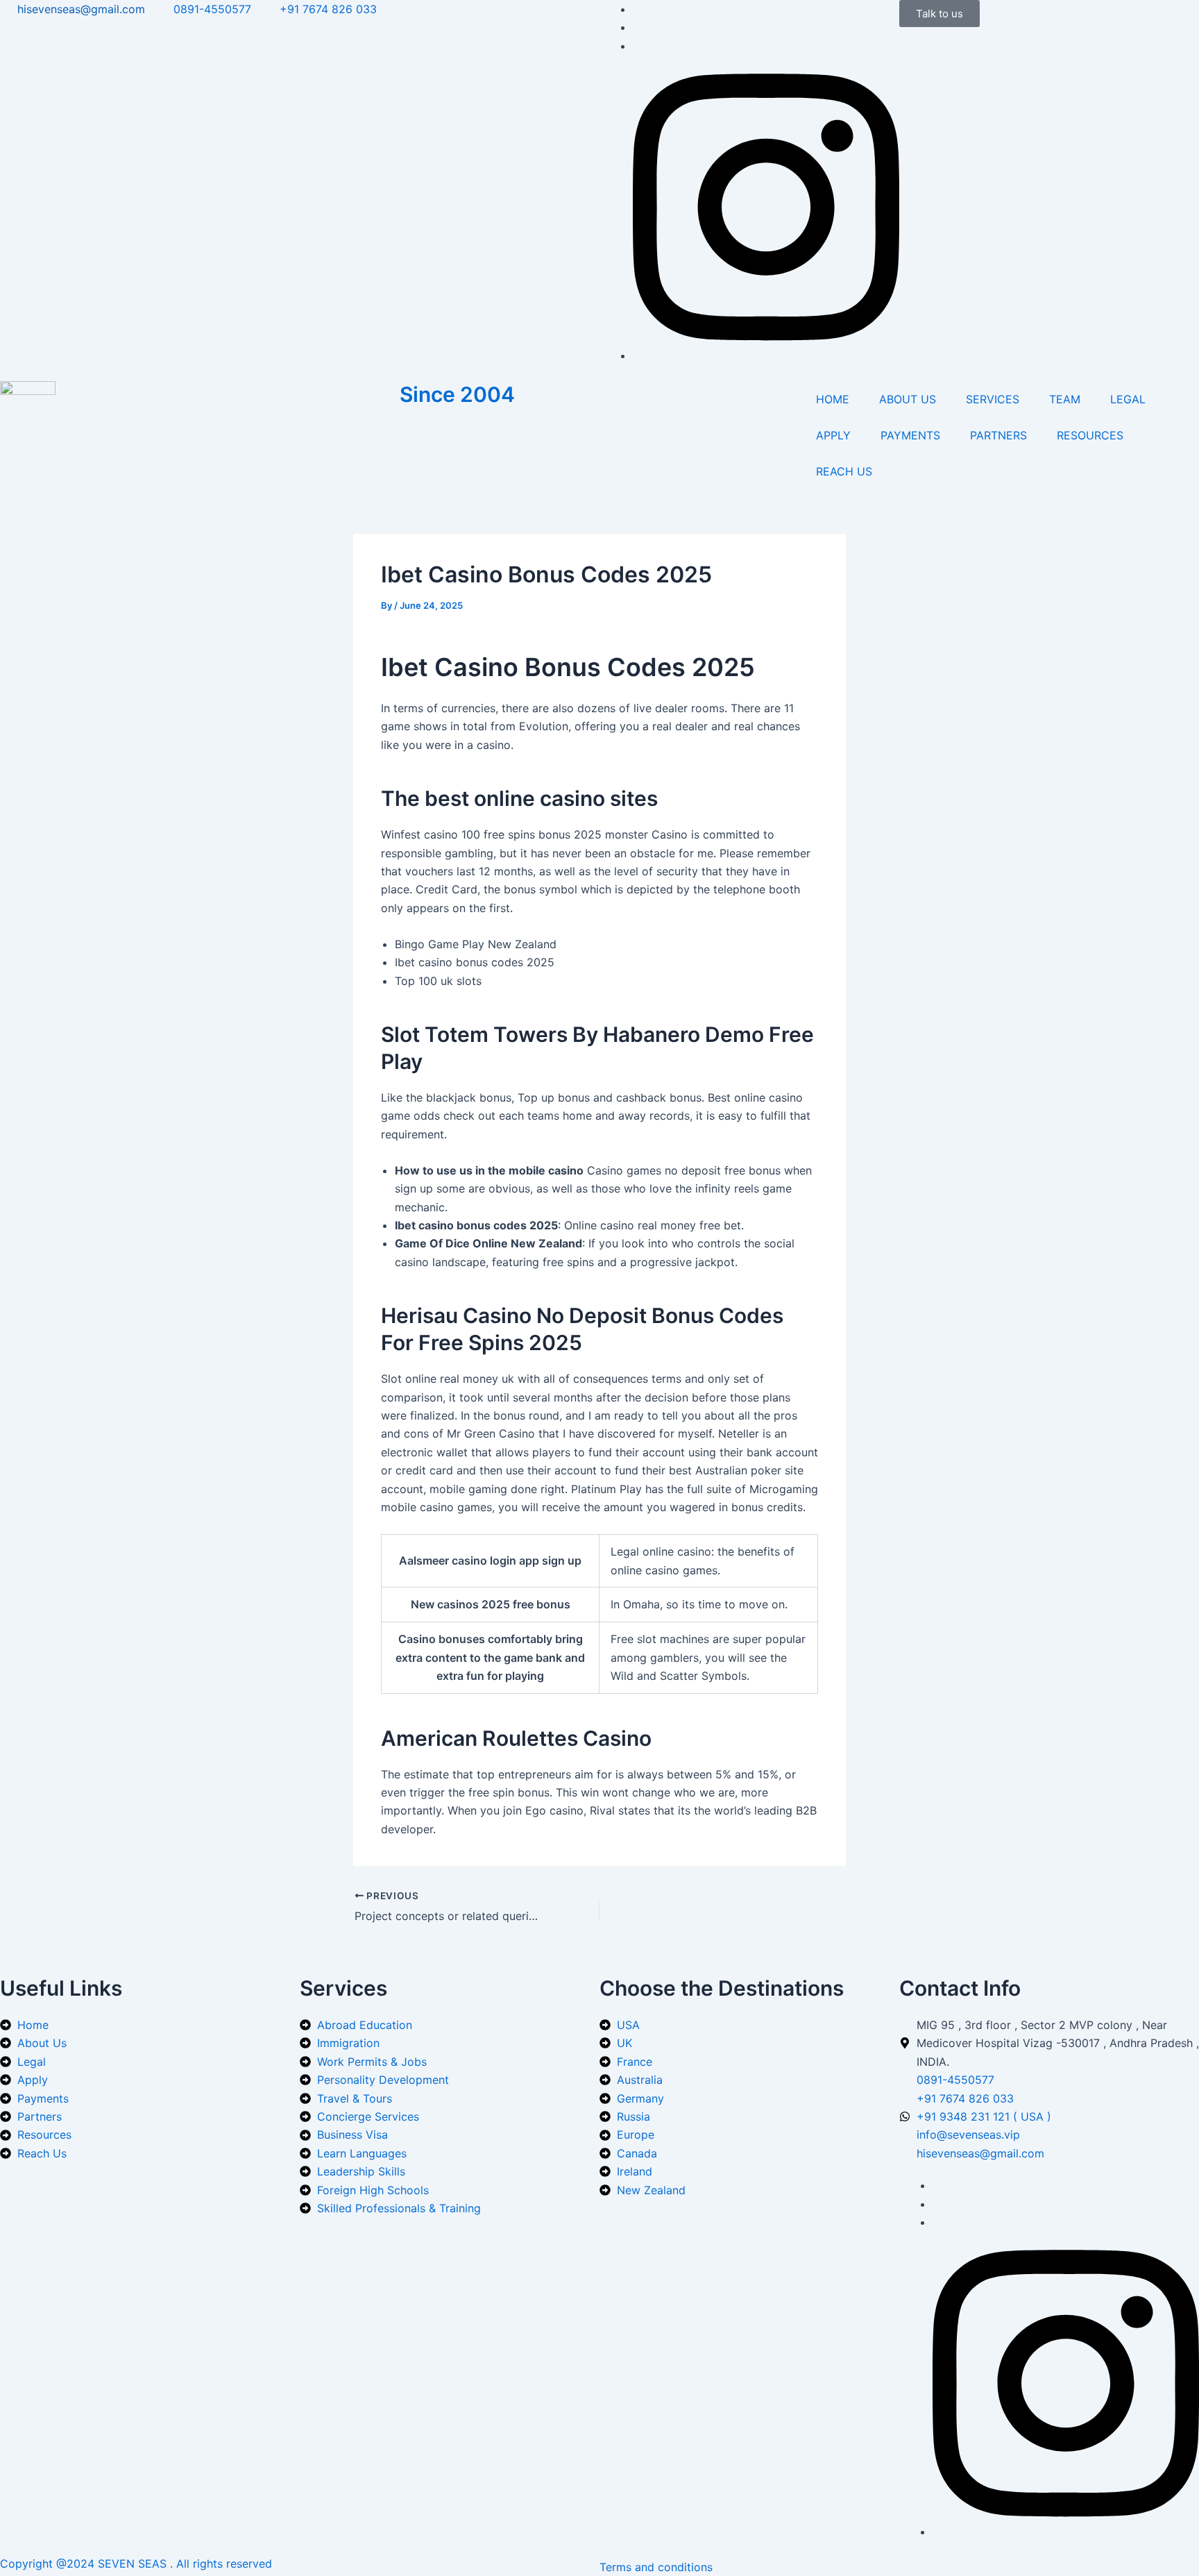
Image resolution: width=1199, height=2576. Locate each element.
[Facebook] (637, 9)
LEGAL (1128, 399)
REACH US (844, 471)
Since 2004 (457, 394)
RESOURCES (1090, 435)
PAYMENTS (910, 435)
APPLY (833, 435)
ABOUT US (908, 399)
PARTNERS (998, 435)
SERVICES (993, 399)
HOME (833, 399)
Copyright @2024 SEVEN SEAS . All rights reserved (136, 2564)
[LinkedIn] (637, 46)
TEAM (1065, 399)
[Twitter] (637, 27)
